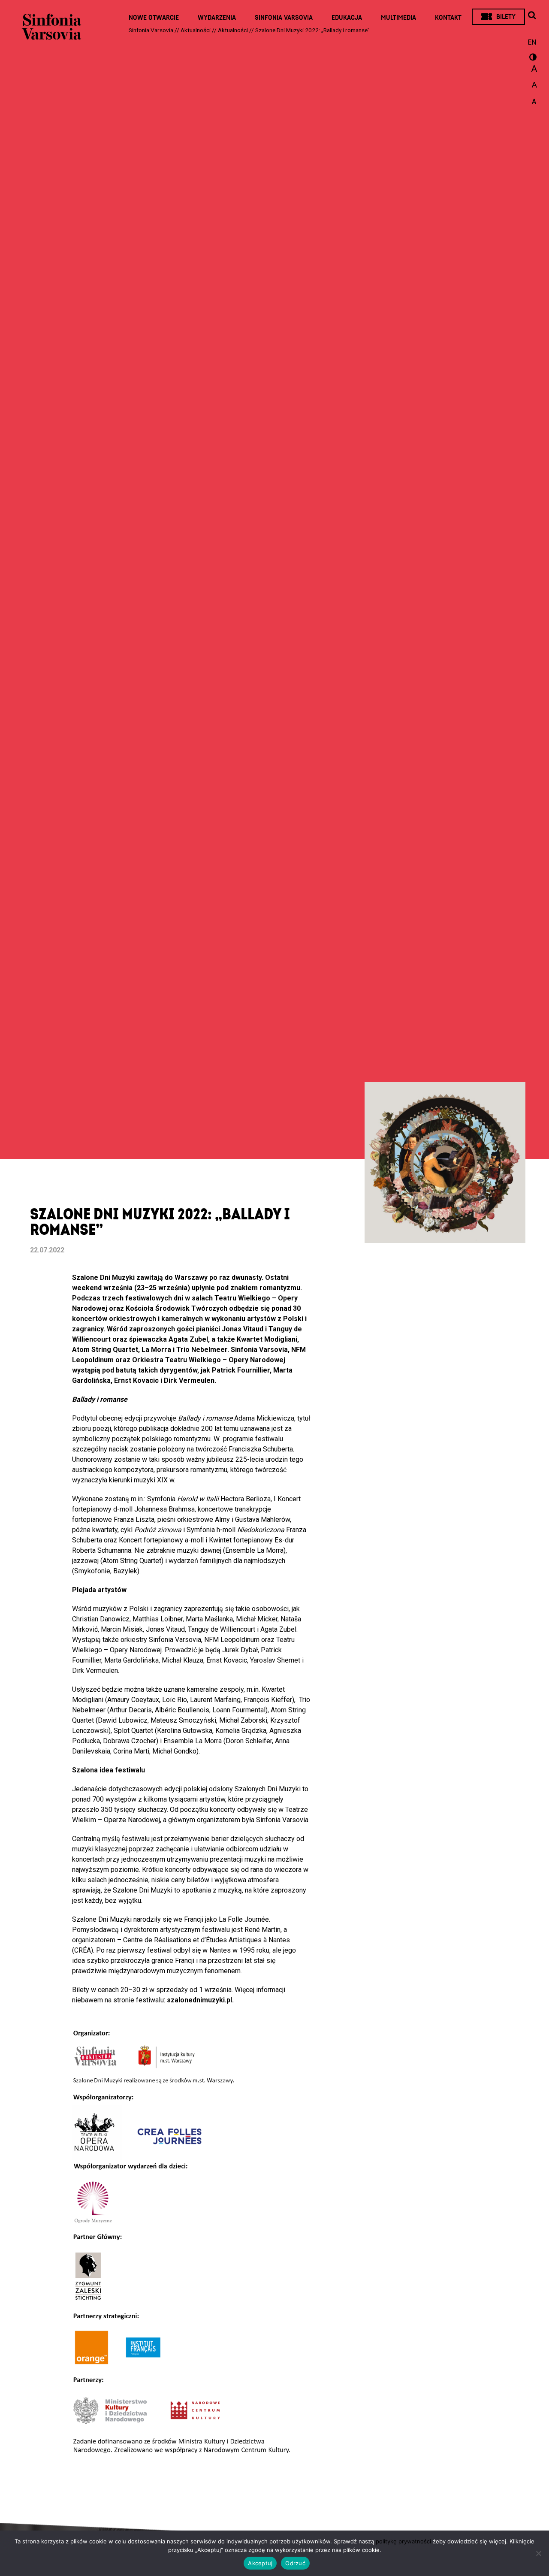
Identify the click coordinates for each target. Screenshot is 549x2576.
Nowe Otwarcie (154, 18)
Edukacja (347, 18)
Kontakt (448, 18)
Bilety (506, 17)
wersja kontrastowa (532, 58)
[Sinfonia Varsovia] (51, 30)
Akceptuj (260, 2563)
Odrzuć (295, 2563)
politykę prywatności (403, 2541)
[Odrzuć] (538, 2553)
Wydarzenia (217, 18)
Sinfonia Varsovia (284, 18)
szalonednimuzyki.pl (199, 2000)
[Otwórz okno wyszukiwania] (532, 16)
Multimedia (398, 18)
